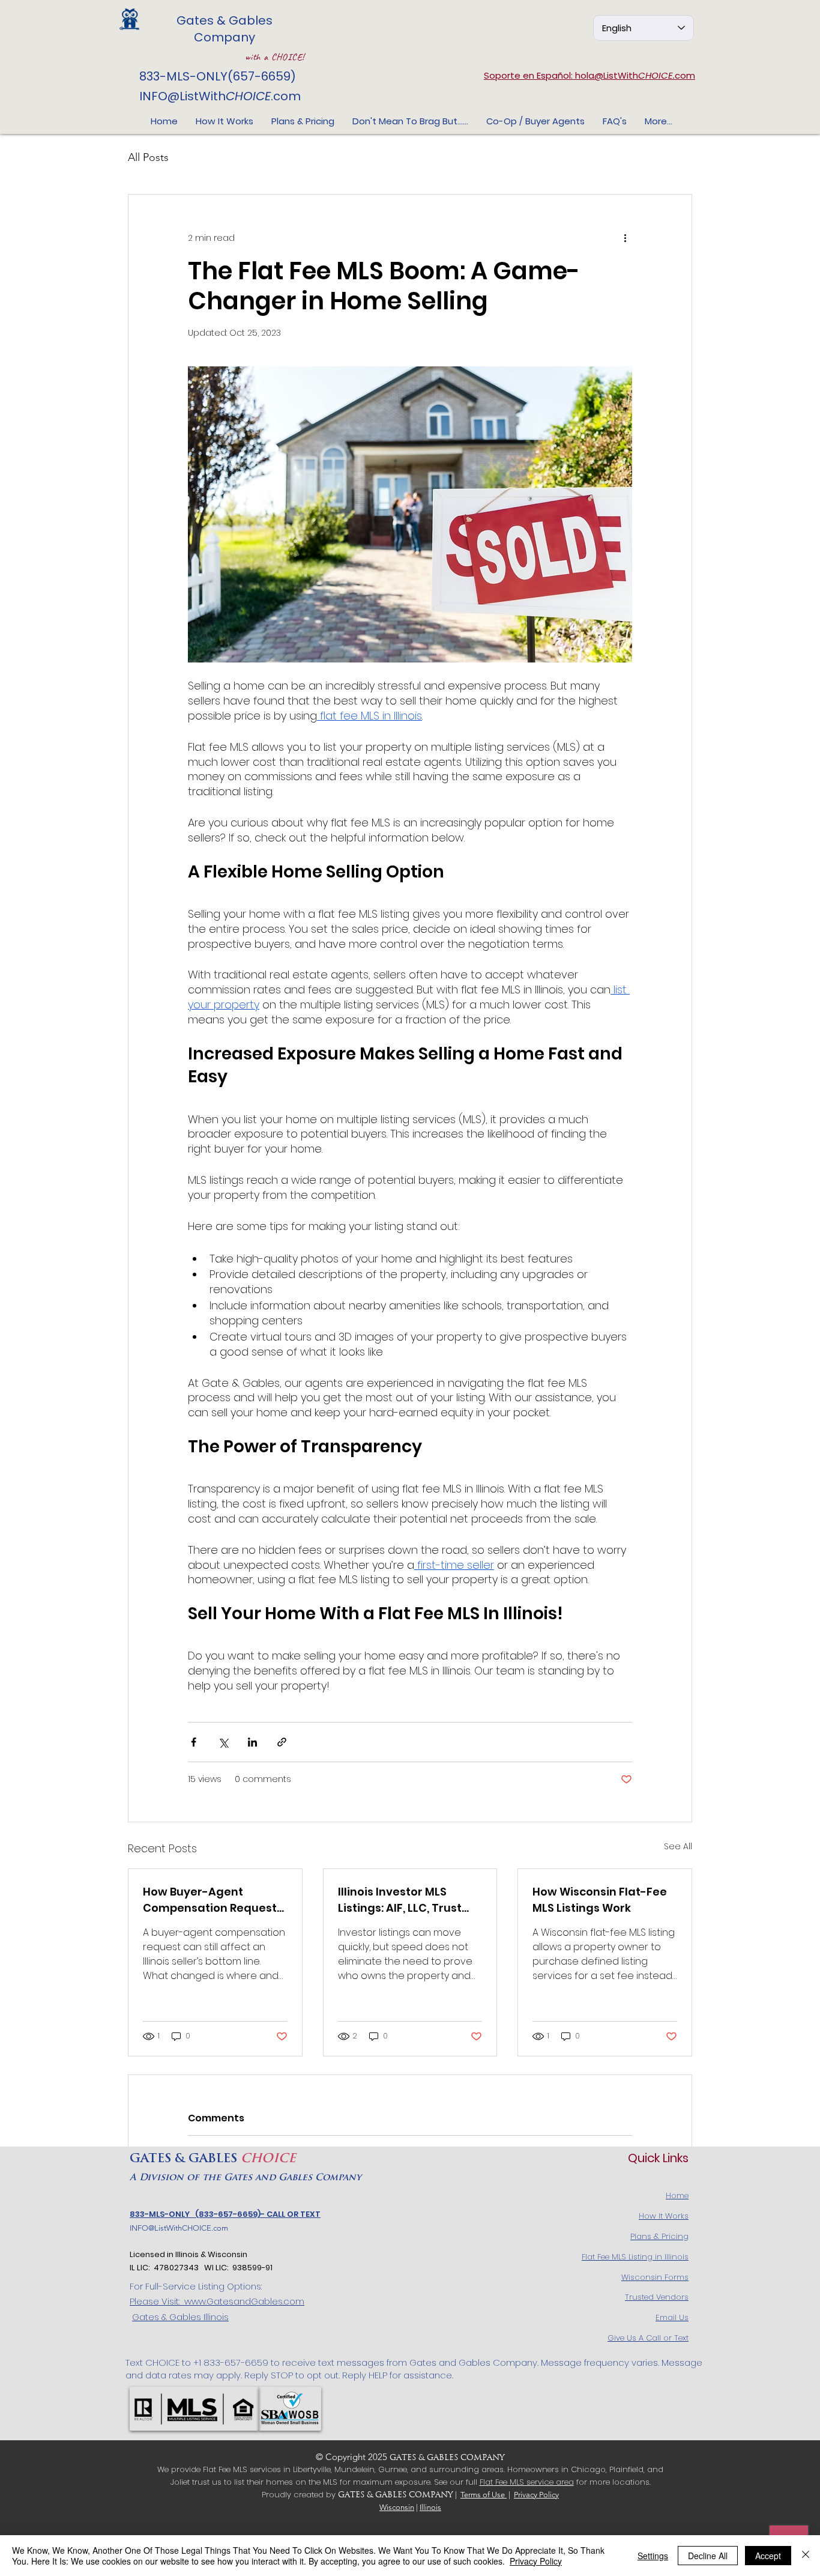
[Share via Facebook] (194, 1742)
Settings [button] (653, 2556)
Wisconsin (397, 2507)
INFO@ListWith (182, 96)
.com (286, 96)
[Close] (806, 2556)
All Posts (148, 157)
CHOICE (248, 96)
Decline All (708, 2556)
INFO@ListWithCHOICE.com (179, 2228)
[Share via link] (282, 1742)
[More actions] (625, 238)
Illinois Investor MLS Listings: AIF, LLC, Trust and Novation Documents (400, 1900)
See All (678, 1846)
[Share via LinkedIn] (252, 1742)
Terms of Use (484, 2495)
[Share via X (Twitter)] (223, 1742)
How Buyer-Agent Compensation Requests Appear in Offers (213, 1900)
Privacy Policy (536, 2495)
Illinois (430, 2507)
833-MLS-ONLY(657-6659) (218, 76)
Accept (768, 2556)
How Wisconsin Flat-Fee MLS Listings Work (600, 1900)
